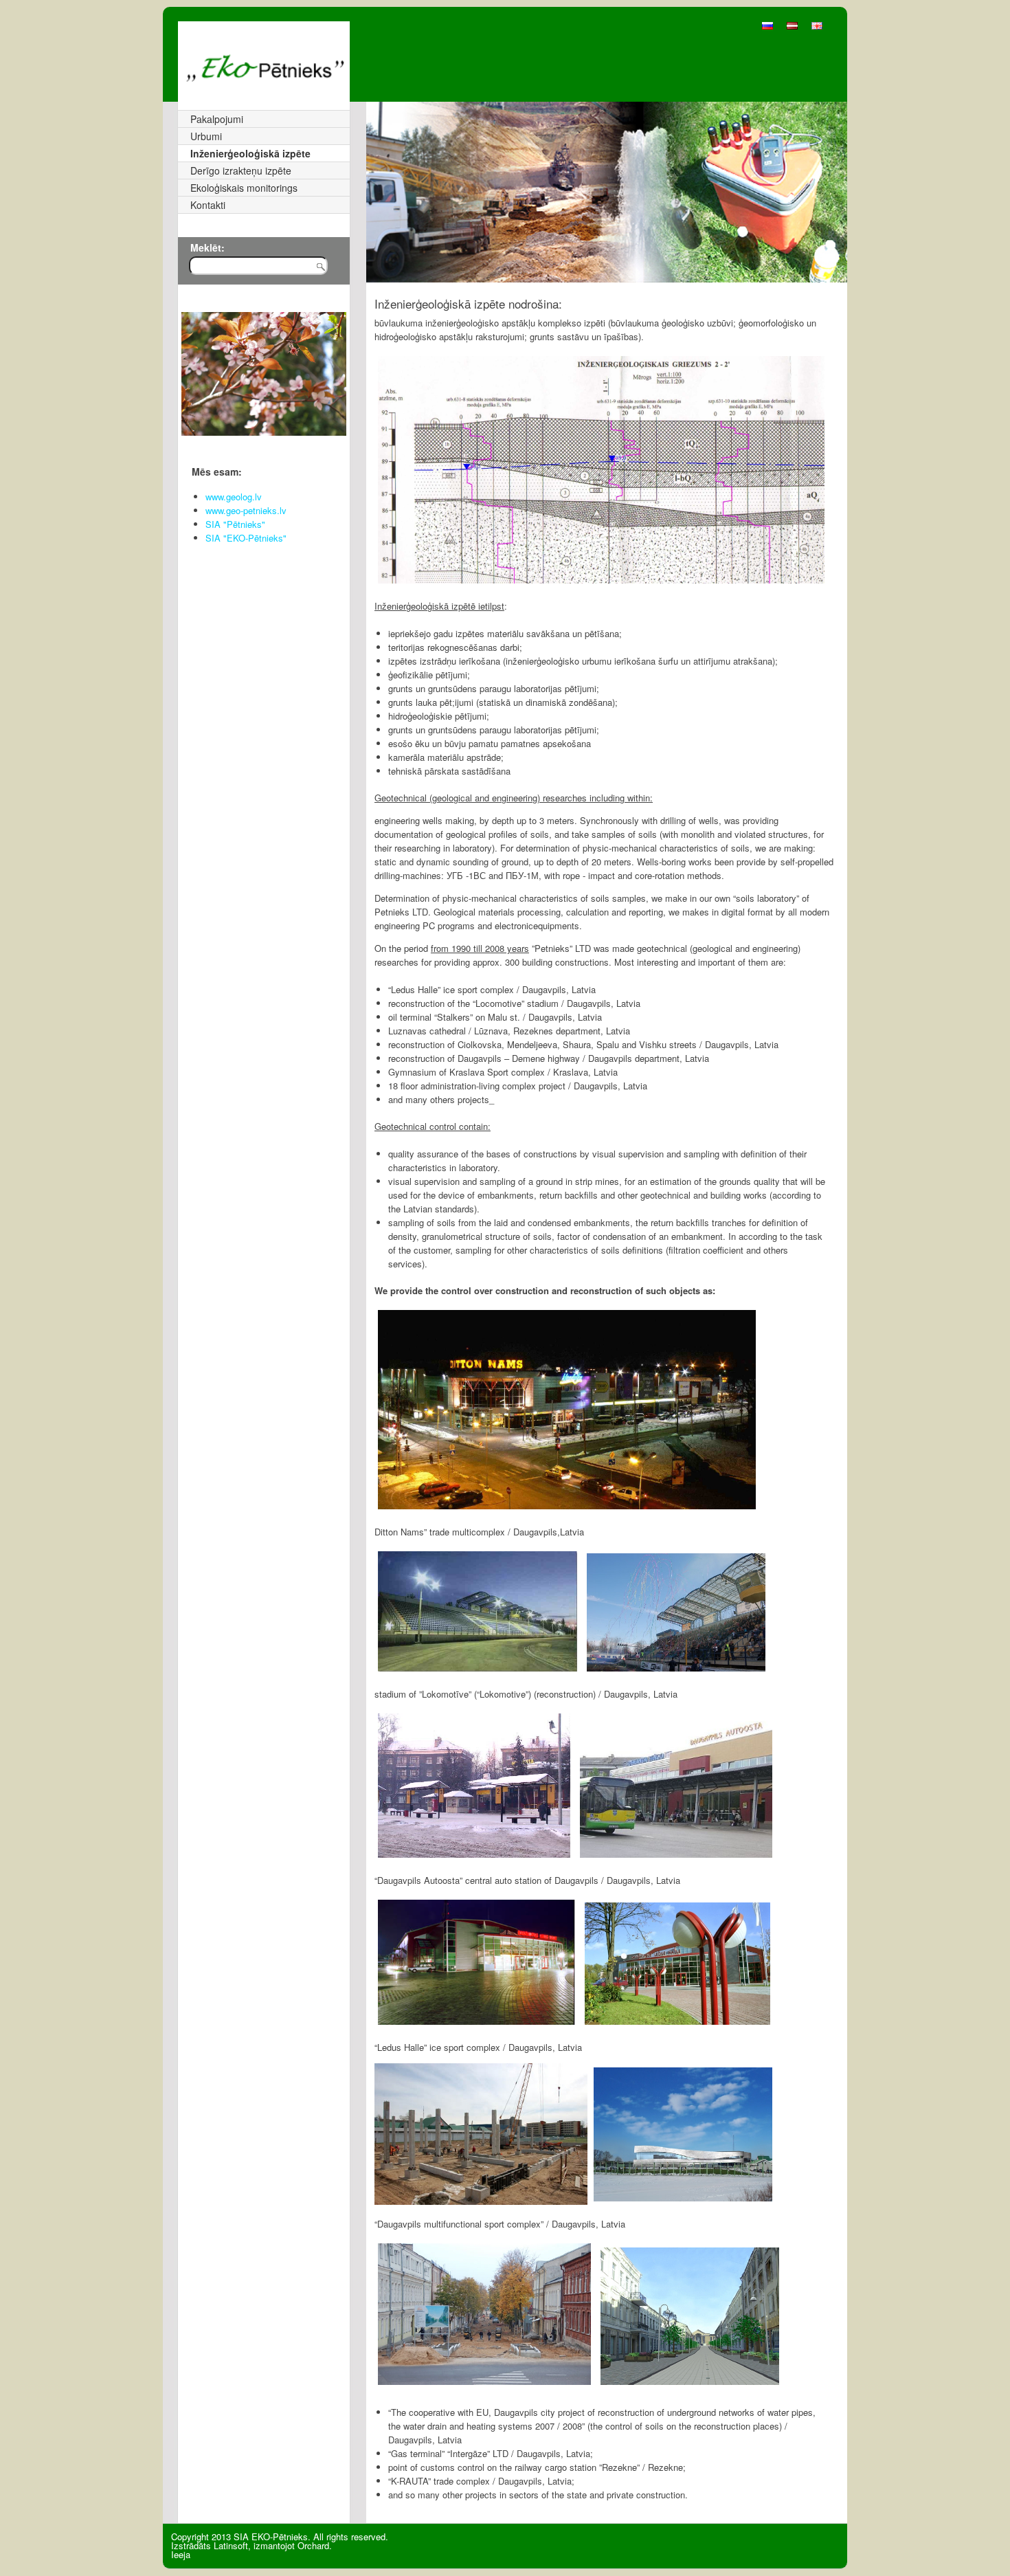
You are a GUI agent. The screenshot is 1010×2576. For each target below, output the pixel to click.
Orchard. (315, 2545)
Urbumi (206, 136)
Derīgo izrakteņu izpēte (241, 170)
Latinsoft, (232, 2545)
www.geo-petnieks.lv (246, 510)
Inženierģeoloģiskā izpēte (250, 153)
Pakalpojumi (217, 119)
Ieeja (181, 2554)
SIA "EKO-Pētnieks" (246, 538)
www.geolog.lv (234, 497)
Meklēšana (327, 272)
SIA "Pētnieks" (235, 524)
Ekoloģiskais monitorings (244, 188)
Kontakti (208, 205)
